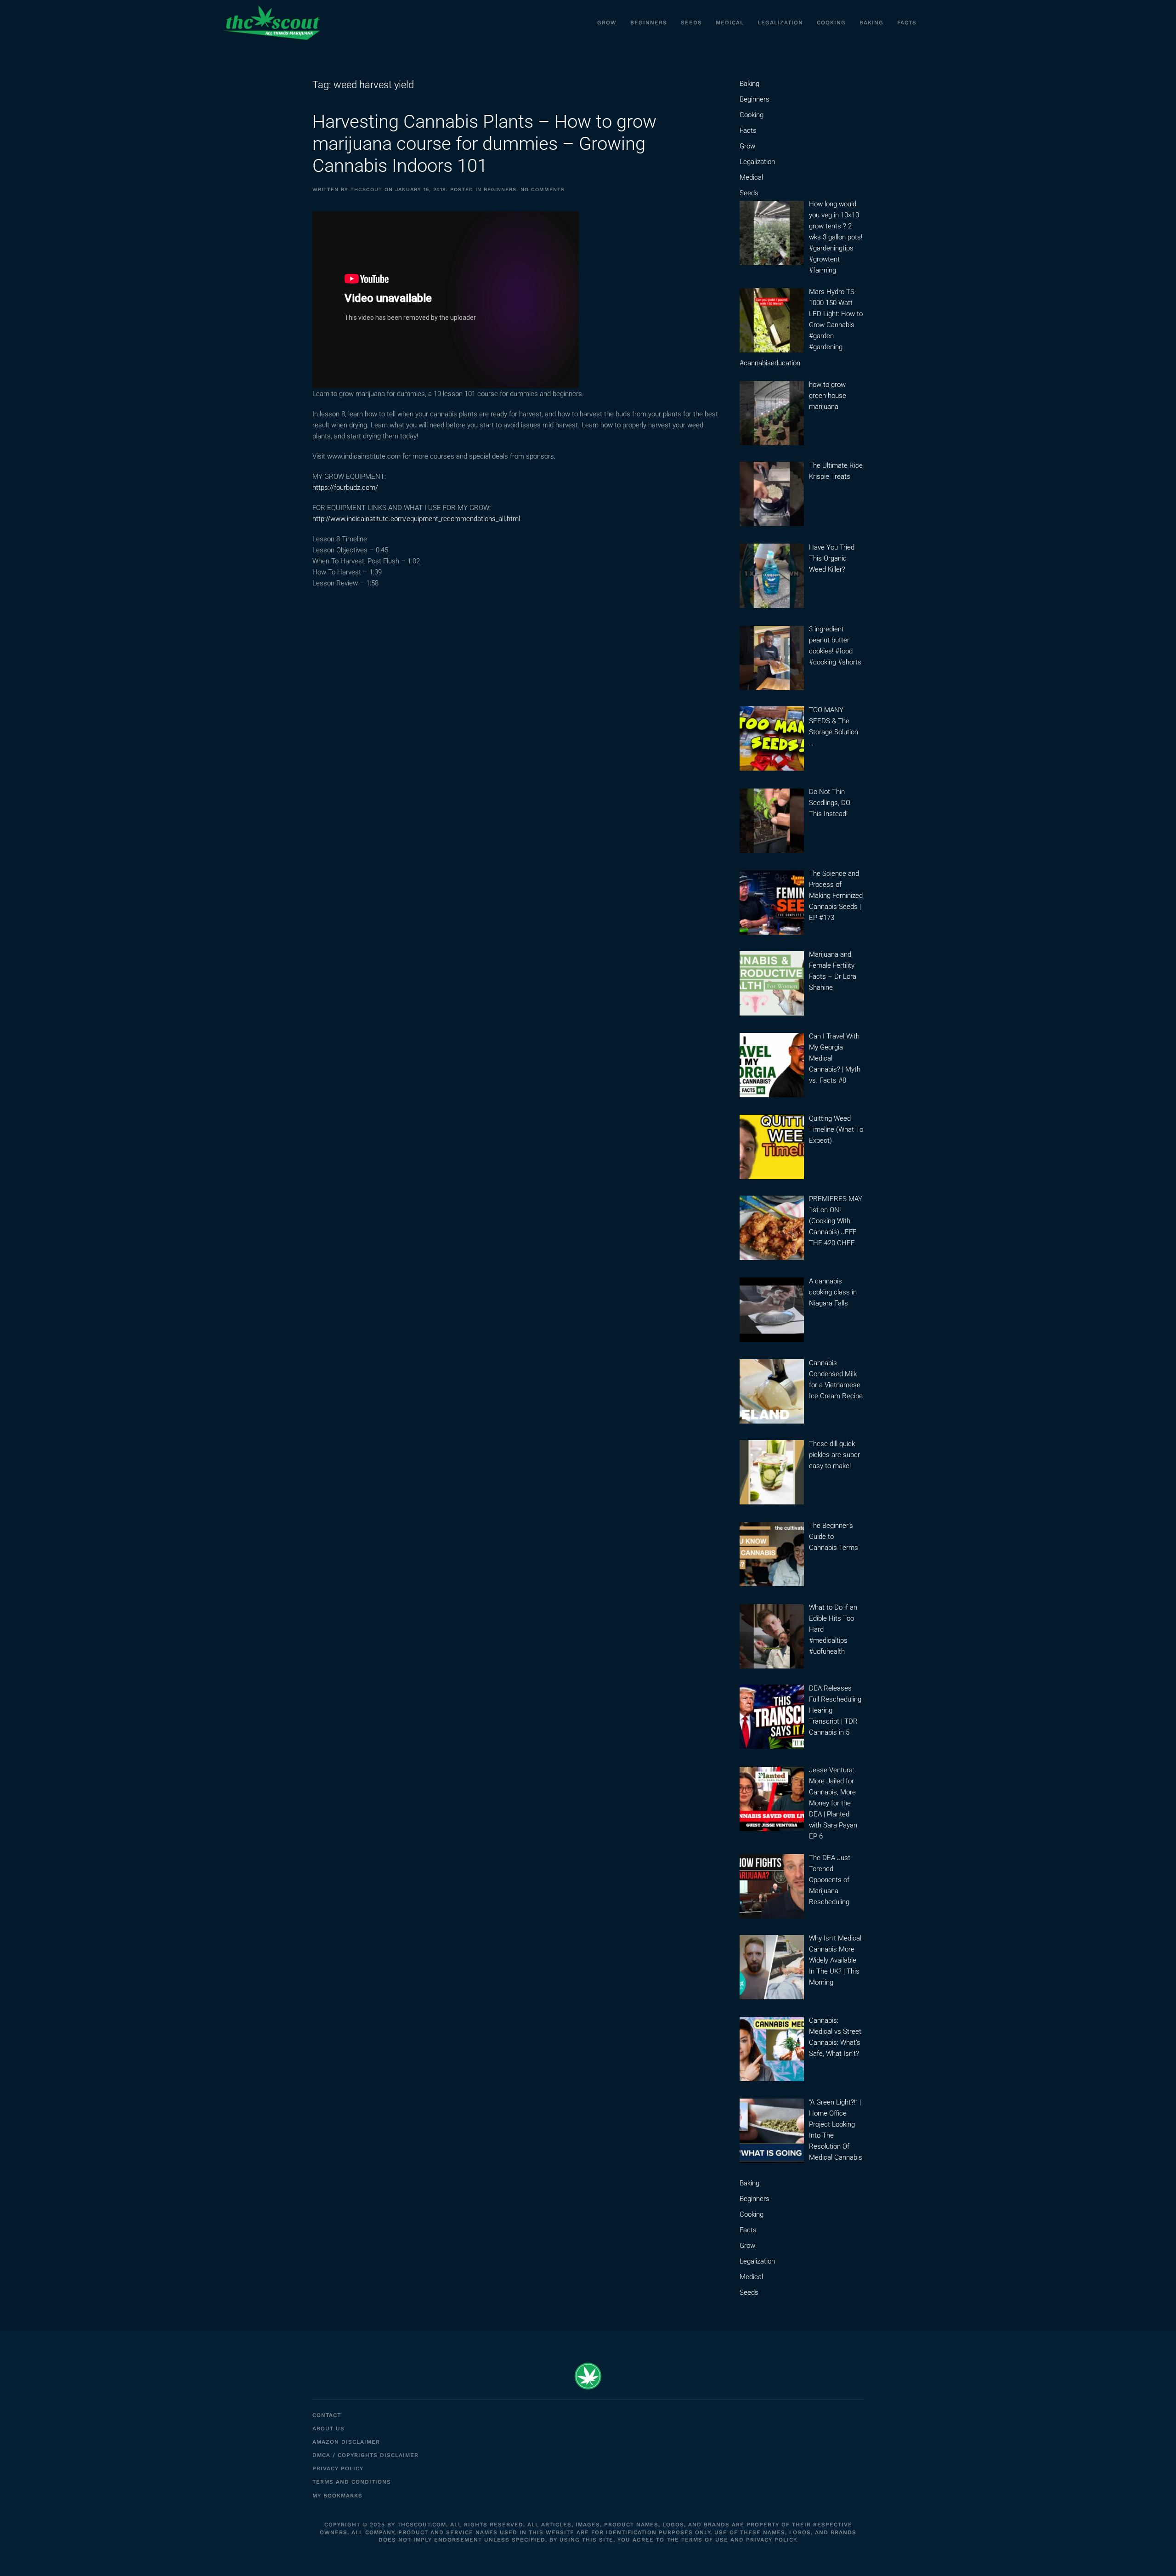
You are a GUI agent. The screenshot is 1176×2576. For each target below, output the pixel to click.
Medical (730, 23)
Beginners (649, 23)
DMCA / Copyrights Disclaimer (365, 2455)
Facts (907, 23)
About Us (328, 2428)
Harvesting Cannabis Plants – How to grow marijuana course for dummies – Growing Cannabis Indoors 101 (484, 144)
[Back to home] (271, 23)
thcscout (366, 190)
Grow (607, 23)
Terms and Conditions (352, 2482)
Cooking (831, 23)
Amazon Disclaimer (346, 2442)
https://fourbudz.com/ (345, 488)
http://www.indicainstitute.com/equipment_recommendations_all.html (416, 519)
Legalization (780, 23)
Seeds (691, 23)
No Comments (543, 190)
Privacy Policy (338, 2468)
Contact (327, 2415)
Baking (871, 23)
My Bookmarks (337, 2496)
